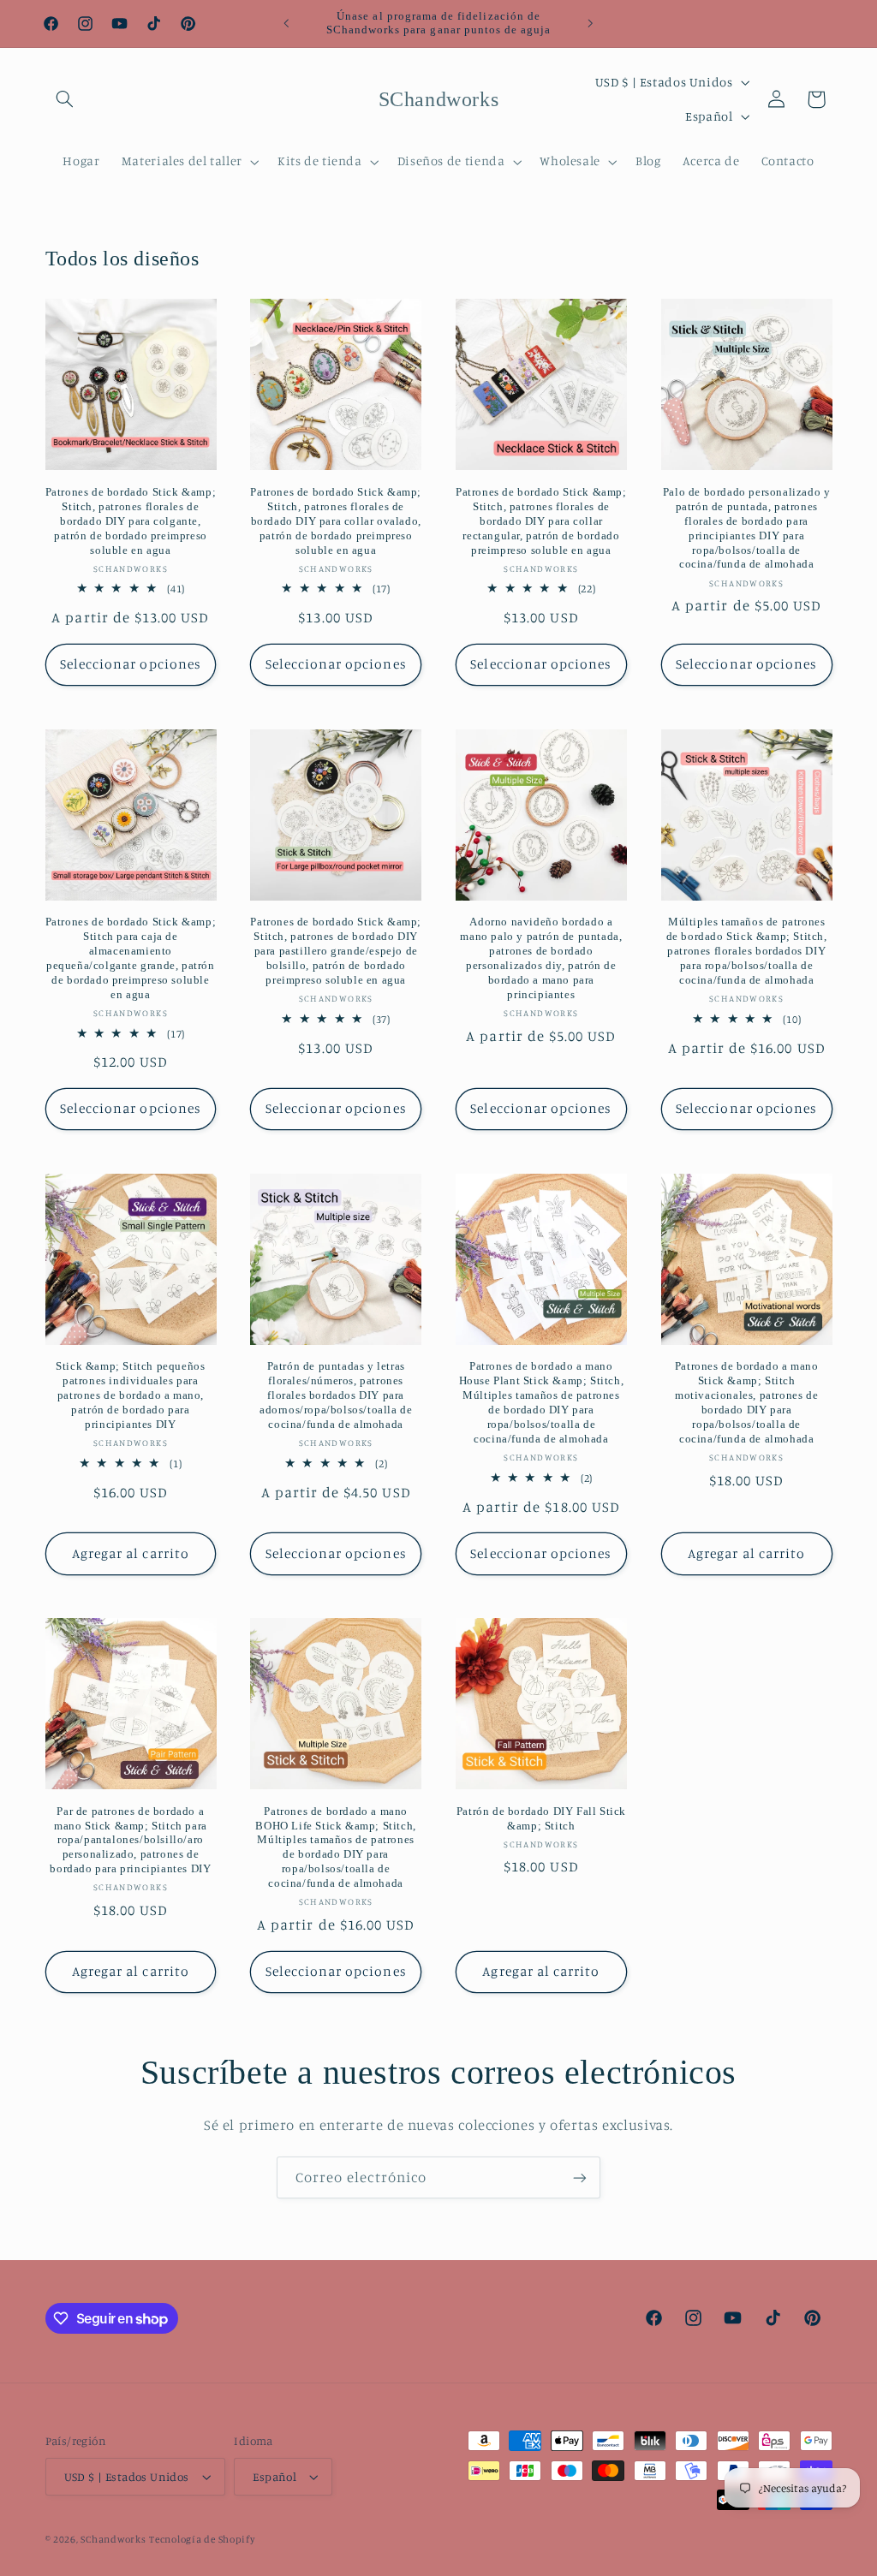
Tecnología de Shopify (202, 2539)
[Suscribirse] (580, 2177)
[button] (65, 99)
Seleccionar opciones (131, 664)
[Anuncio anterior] (286, 23)
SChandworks (113, 2539)
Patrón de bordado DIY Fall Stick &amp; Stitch (541, 1818)
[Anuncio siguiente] (591, 23)
